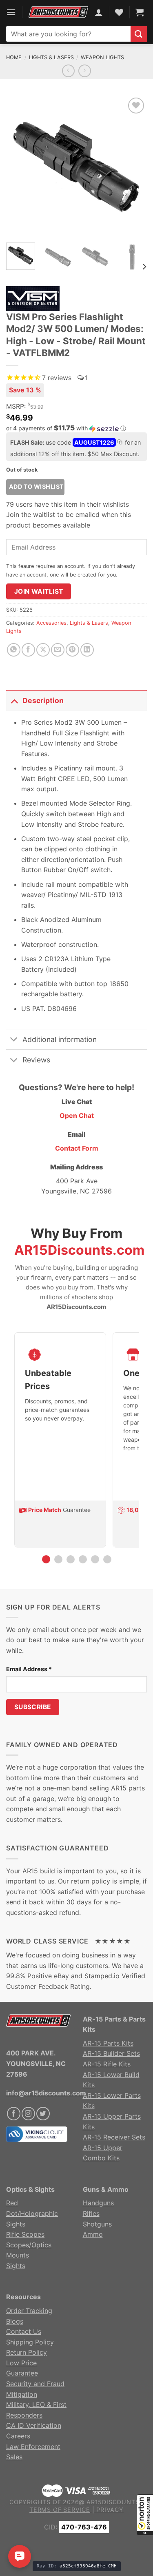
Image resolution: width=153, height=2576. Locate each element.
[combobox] (68, 34)
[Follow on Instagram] (28, 2114)
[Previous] (19, 166)
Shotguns (97, 2224)
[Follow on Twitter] (43, 2114)
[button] (145, 2515)
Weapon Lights (102, 57)
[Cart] (140, 12)
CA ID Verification (34, 2425)
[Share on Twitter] (43, 650)
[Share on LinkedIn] (87, 650)
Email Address (29, 1669)
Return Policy (27, 2352)
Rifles (91, 2213)
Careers (18, 2436)
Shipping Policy (30, 2342)
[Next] (134, 166)
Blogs (15, 2321)
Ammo (93, 2234)
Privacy (110, 2510)
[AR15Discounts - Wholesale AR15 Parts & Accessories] (58, 12)
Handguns (98, 2203)
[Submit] (139, 34)
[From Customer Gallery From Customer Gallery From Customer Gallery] (76, 166)
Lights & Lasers (51, 57)
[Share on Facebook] (28, 650)
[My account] (99, 12)
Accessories (51, 623)
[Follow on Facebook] (14, 2114)
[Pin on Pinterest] (72, 650)
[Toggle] (14, 700)
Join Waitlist (39, 591)
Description (43, 700)
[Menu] (11, 12)
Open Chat (77, 1115)
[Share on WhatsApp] (14, 650)
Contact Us (24, 2331)
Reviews (36, 1060)
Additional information (60, 1039)
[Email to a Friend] (58, 650)
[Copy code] (120, 443)
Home (14, 57)
